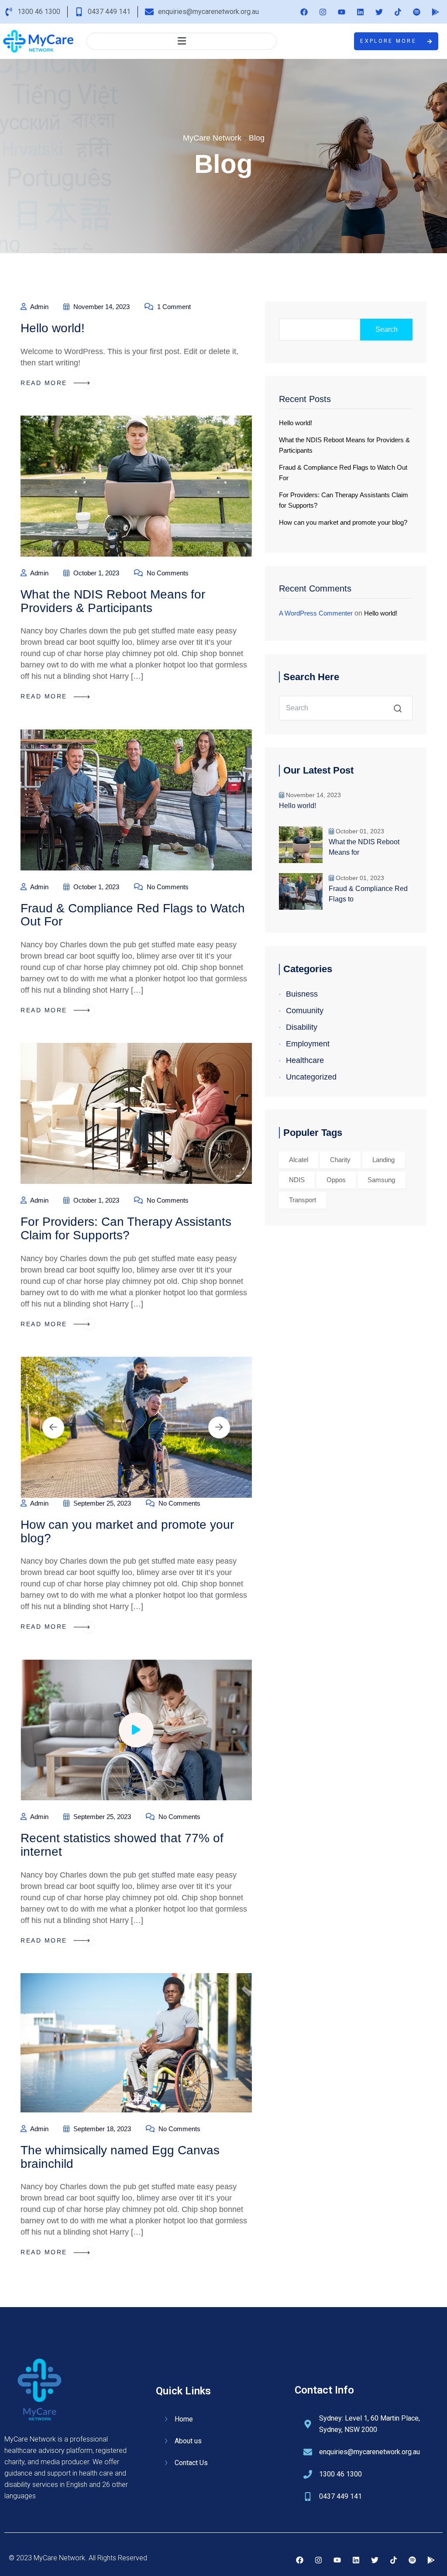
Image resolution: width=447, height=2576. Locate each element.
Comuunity (305, 1011)
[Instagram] (323, 12)
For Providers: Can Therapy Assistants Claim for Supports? (126, 1228)
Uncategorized (311, 1077)
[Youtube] (341, 12)
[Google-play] (435, 12)
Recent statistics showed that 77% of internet (122, 1845)
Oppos (336, 1180)
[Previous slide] (53, 1427)
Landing (383, 1160)
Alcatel (299, 1160)
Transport (303, 1200)
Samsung (381, 1180)
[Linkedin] (360, 12)
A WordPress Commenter (316, 613)
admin (39, 307)
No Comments (167, 573)
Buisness (302, 994)
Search (387, 329)
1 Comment (173, 307)
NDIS (297, 1180)
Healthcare (305, 1060)
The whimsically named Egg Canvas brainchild (120, 2157)
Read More (45, 383)
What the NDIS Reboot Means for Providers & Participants (113, 601)
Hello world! (53, 328)
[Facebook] (304, 12)
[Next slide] (219, 1427)
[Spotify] (416, 12)
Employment (308, 1044)
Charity (340, 1160)
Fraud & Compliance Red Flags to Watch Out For (133, 915)
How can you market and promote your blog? (127, 1531)
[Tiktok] (398, 12)
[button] (182, 41)
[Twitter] (379, 12)
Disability (302, 1027)
